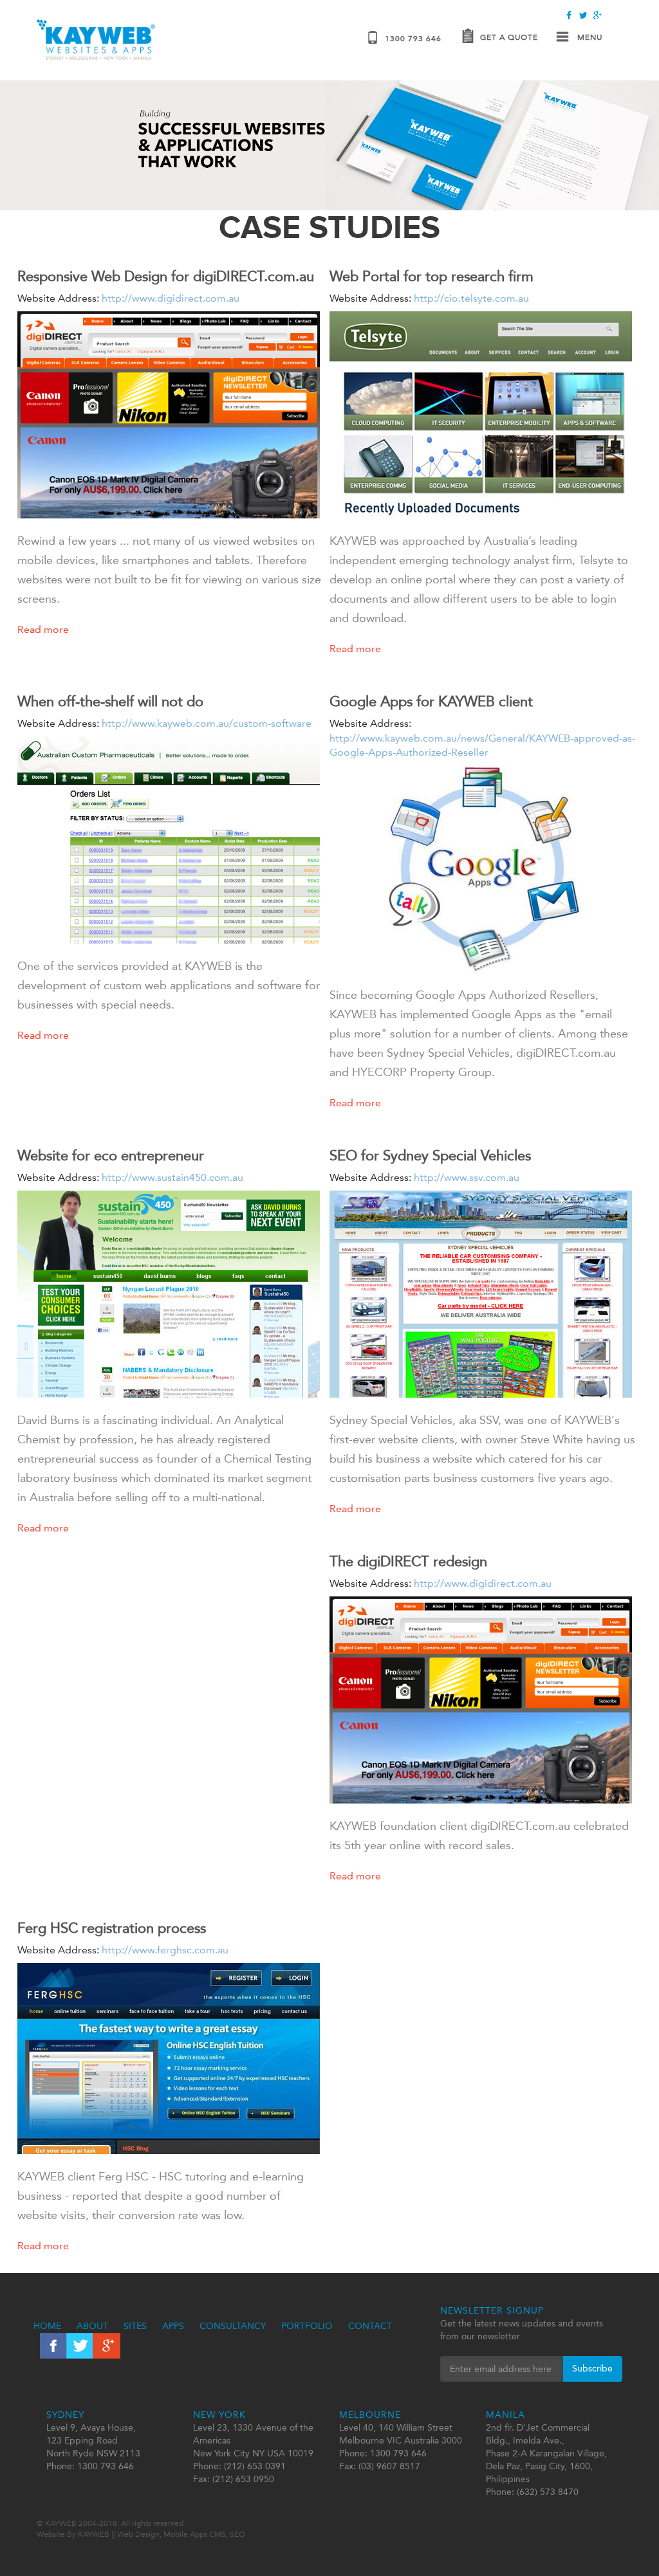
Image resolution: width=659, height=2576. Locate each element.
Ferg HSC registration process (112, 1928)
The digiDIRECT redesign (408, 1561)
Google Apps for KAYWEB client (431, 701)
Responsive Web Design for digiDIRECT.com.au (166, 276)
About (92, 2326)
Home (47, 2326)
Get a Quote (509, 37)
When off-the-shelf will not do (110, 701)
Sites (135, 2326)
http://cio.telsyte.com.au (470, 298)
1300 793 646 (413, 39)
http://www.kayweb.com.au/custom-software (205, 723)
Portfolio (307, 2326)
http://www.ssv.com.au (465, 1177)
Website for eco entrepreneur (111, 1156)
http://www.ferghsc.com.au (164, 1950)
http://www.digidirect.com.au (169, 298)
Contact (370, 2326)
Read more (43, 629)
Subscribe (592, 2369)
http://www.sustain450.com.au (171, 1177)
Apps (173, 2326)
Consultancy (233, 2326)
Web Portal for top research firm (432, 276)
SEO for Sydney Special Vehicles (430, 1156)
